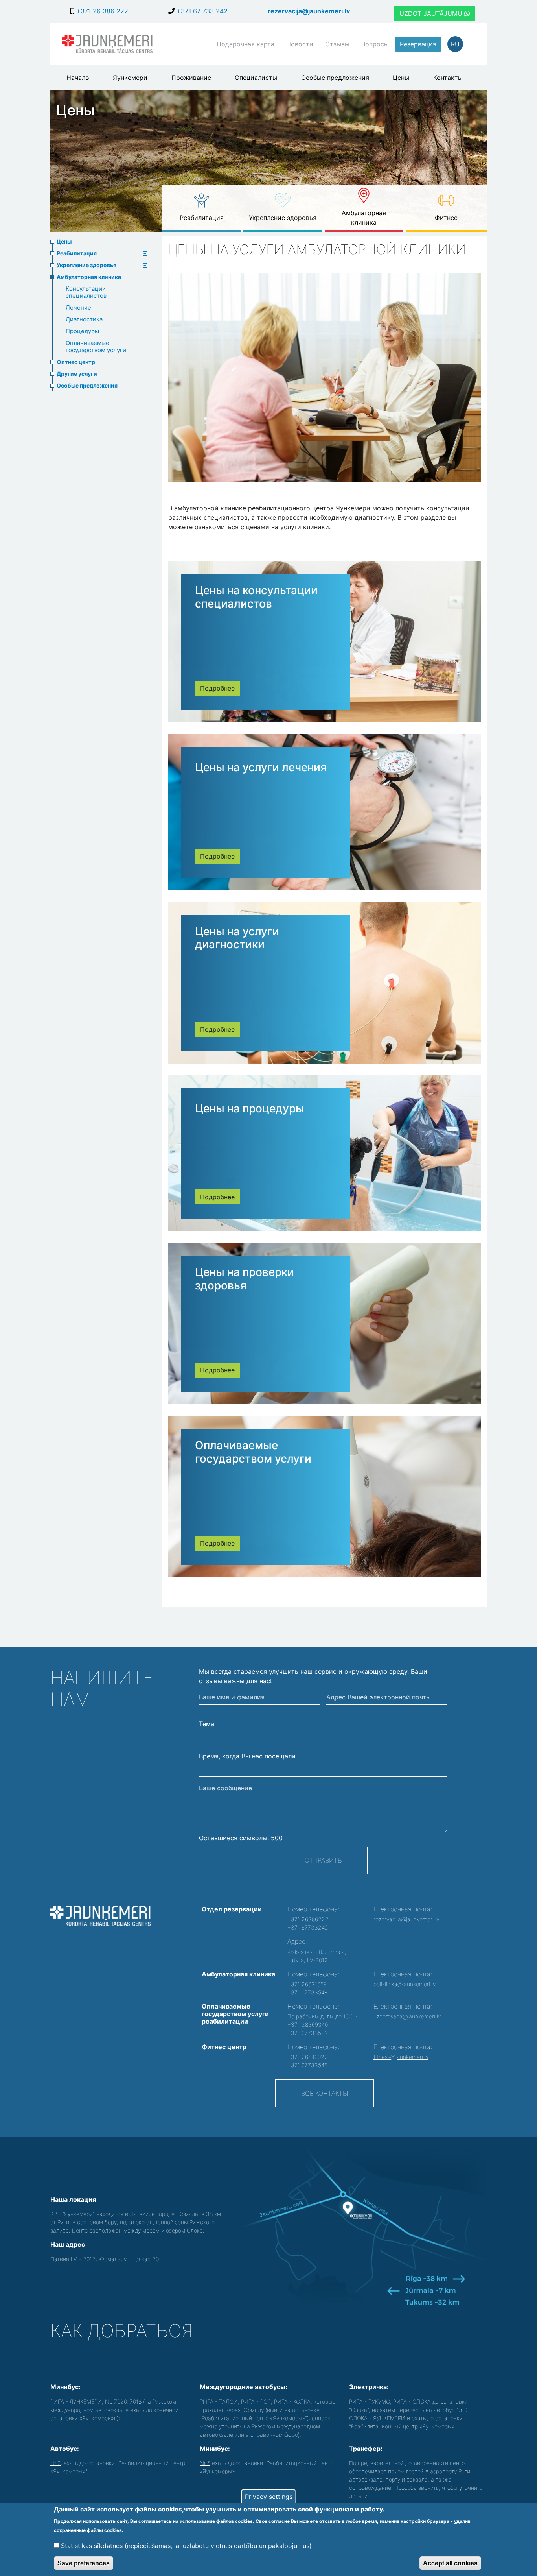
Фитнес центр (76, 362)
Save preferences (84, 2563)
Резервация (418, 44)
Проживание (191, 78)
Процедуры (82, 331)
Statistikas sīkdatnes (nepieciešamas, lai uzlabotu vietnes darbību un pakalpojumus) (186, 2545)
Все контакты (325, 2093)
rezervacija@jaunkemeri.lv (309, 11)
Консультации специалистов (86, 292)
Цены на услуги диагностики (237, 938)
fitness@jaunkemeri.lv (401, 2057)
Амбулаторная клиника (364, 218)
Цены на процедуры (250, 1108)
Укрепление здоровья (283, 218)
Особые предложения (335, 78)
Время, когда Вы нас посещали (247, 1756)
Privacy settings (269, 2497)
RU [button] (455, 44)
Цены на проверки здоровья (245, 1279)
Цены (401, 78)
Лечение (78, 307)
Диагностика (84, 319)
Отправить (323, 1860)
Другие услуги (77, 374)
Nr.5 (205, 2463)
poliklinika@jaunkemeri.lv (405, 1984)
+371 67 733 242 (201, 11)
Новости (300, 44)
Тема (207, 1724)
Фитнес (446, 218)
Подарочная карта (246, 44)
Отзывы (337, 44)
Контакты (448, 78)
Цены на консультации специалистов (256, 597)
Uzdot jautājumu (432, 13)
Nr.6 (55, 2463)
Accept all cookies (450, 2563)
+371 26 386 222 (101, 11)
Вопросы (375, 44)
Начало (78, 78)
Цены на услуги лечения (261, 767)
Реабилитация (202, 218)
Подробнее (217, 688)
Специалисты (256, 78)
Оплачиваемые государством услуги (96, 346)
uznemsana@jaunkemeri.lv (407, 2016)
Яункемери (130, 78)
